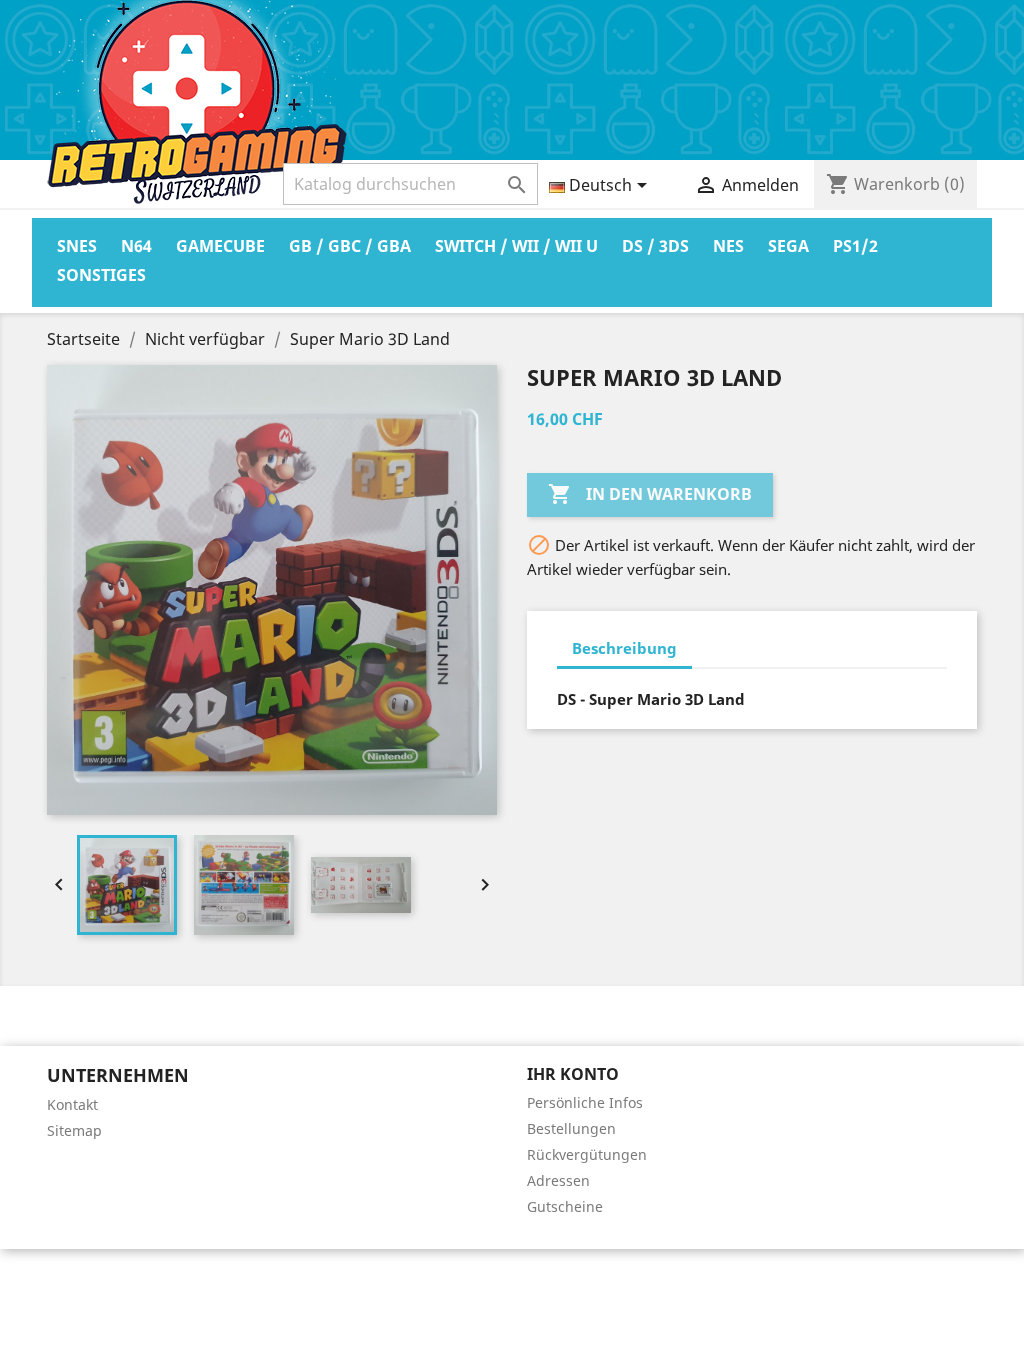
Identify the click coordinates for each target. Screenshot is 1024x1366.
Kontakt (72, 1104)
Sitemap (74, 1130)
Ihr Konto (573, 1074)
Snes (77, 246)
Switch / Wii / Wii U (516, 246)
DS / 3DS (655, 246)
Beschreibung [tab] (624, 648)
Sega (788, 246)
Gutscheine (565, 1206)
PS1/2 (855, 246)
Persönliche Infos (585, 1102)
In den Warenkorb (650, 494)
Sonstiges (101, 275)
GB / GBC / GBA (350, 246)
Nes (728, 246)
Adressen (558, 1180)
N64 (136, 246)
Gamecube (220, 246)
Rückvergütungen (587, 1154)
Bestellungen (571, 1128)
